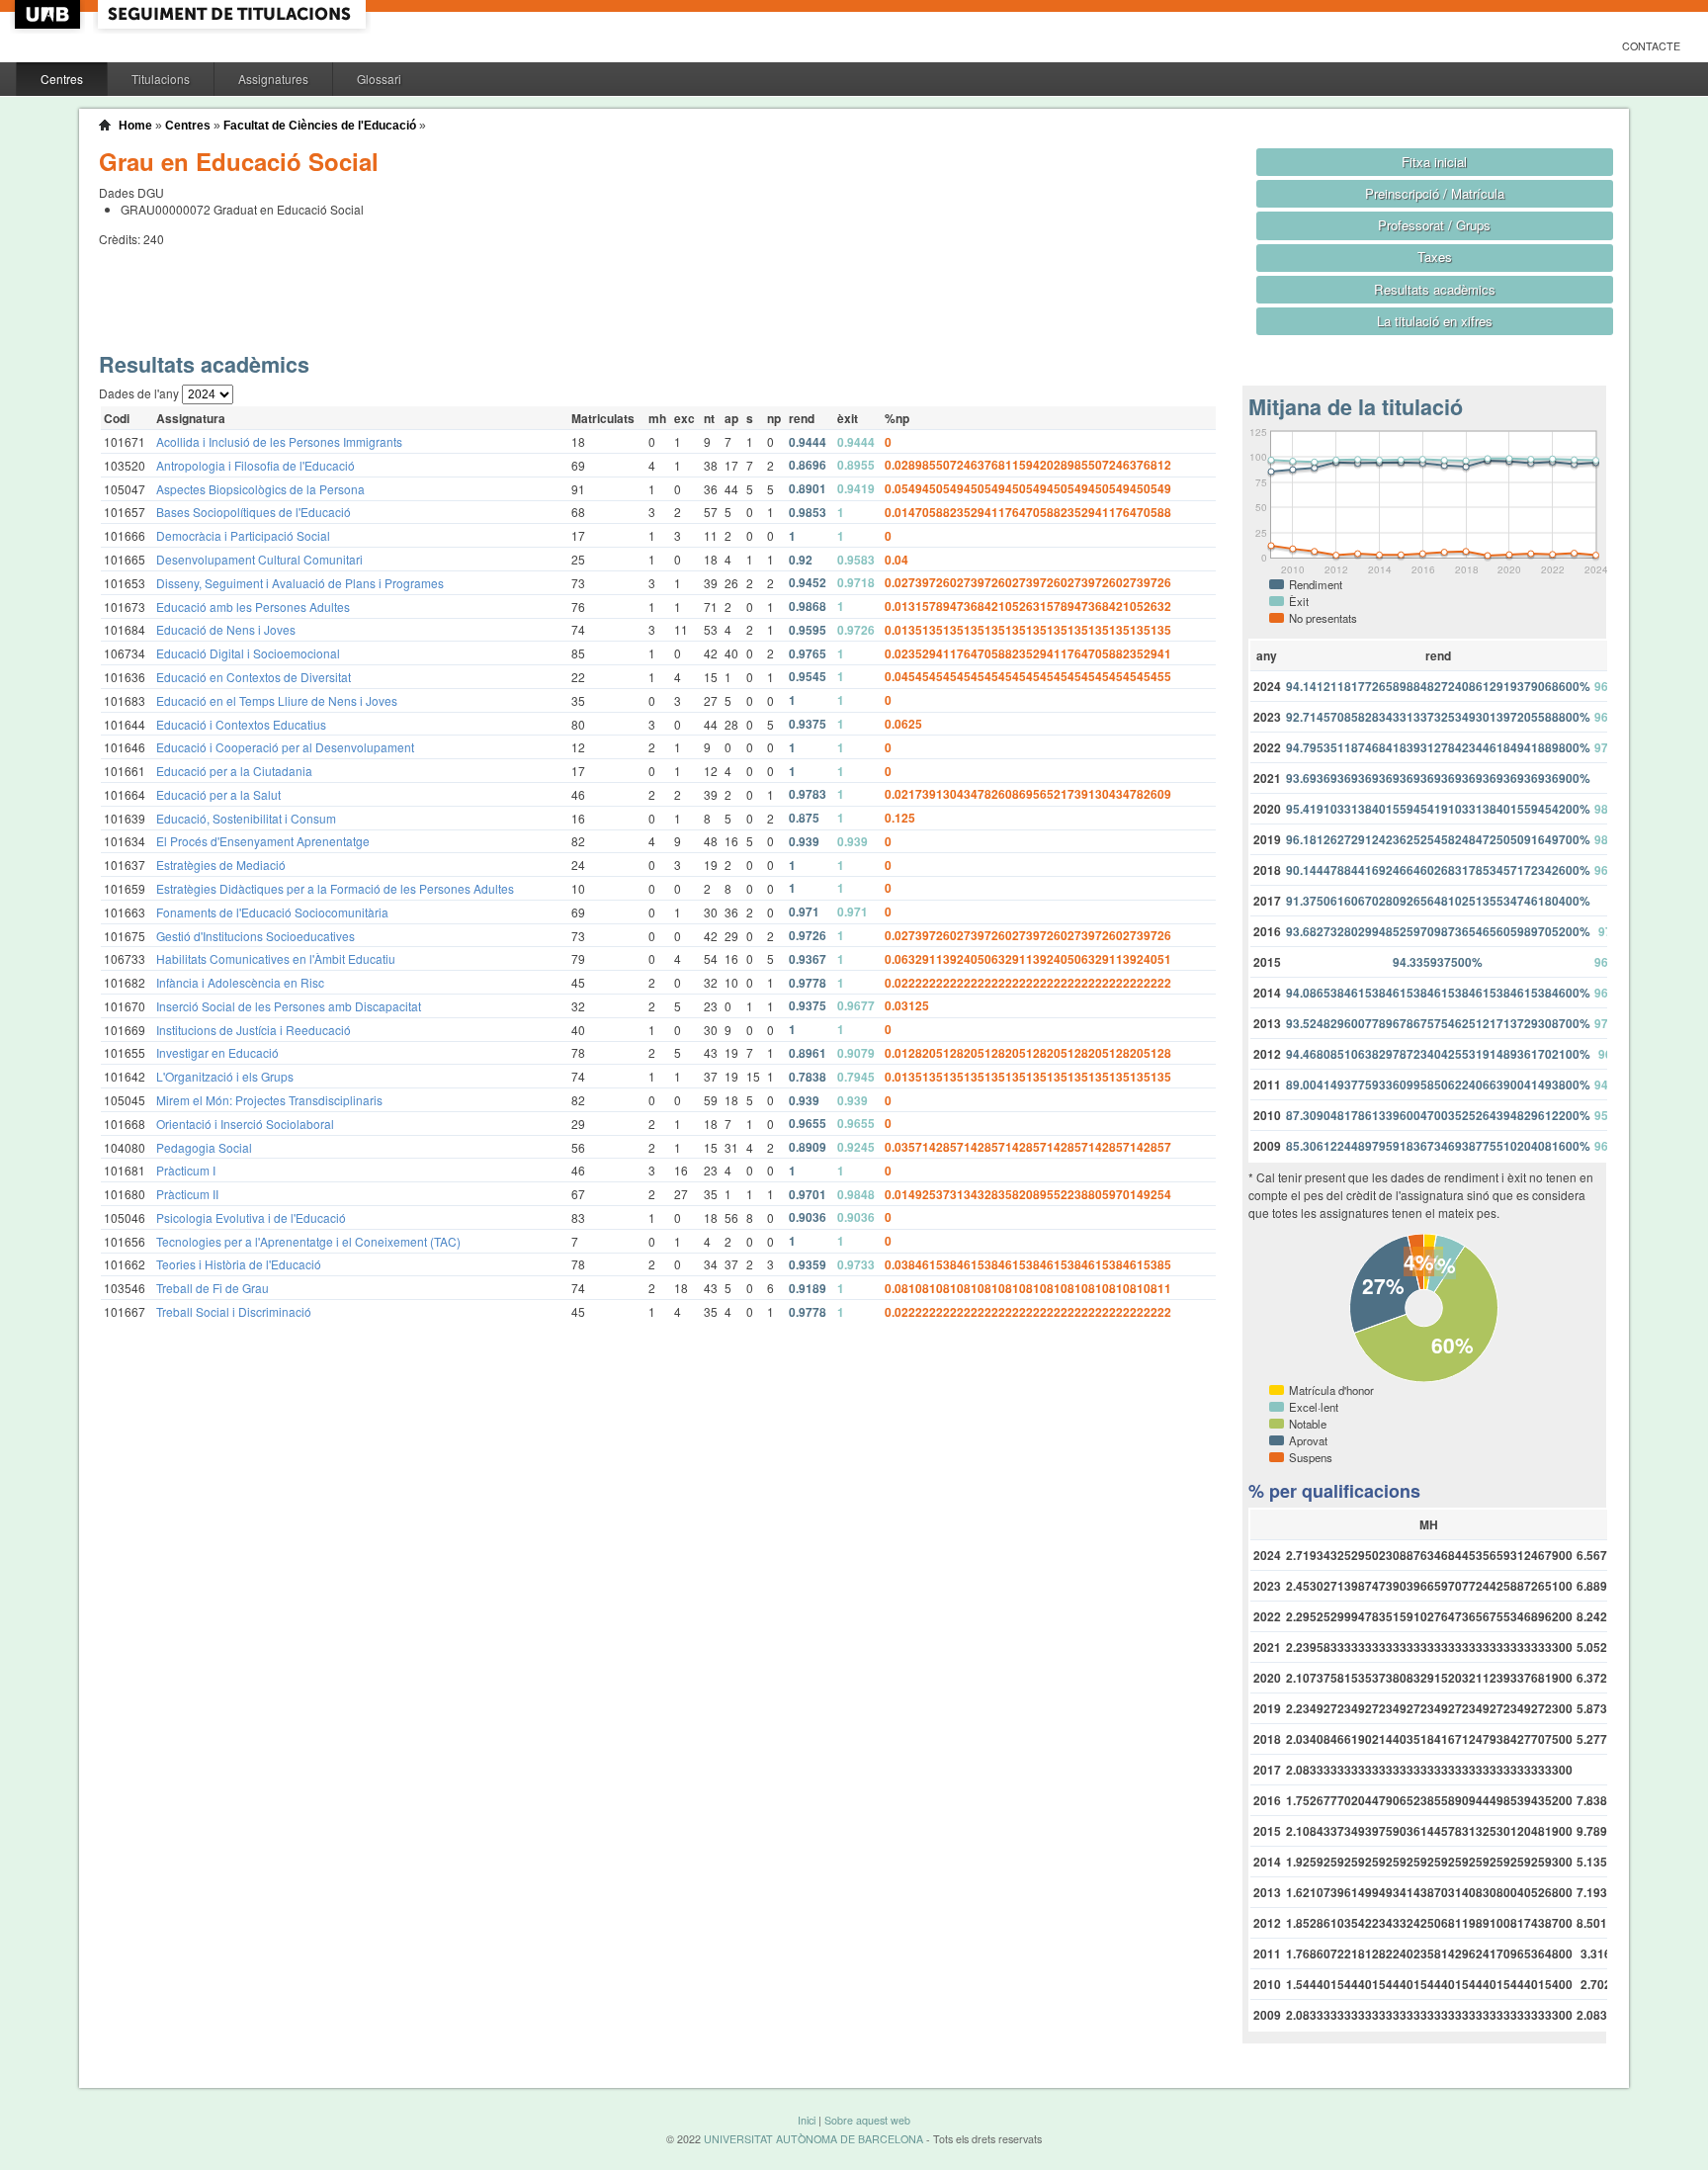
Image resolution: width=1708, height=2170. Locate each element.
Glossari (379, 79)
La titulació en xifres (1435, 321)
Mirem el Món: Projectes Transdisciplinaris (269, 1100)
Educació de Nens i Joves (226, 629)
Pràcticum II (187, 1194)
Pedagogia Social (204, 1147)
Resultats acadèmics (1435, 289)
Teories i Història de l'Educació (239, 1264)
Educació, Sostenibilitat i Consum (246, 818)
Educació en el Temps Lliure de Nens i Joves (277, 700)
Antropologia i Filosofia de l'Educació (256, 465)
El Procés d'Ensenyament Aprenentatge (263, 841)
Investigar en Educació (217, 1052)
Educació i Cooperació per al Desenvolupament (285, 747)
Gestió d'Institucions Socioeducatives (256, 936)
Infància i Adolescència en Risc (240, 982)
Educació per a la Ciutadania (234, 771)
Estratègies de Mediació (221, 865)
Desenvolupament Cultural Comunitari (259, 559)
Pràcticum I (186, 1170)
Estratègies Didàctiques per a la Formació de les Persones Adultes (335, 888)
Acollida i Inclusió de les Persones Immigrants (279, 441)
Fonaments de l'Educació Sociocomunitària (272, 912)
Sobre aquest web (867, 2120)
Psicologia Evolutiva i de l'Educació (251, 1217)
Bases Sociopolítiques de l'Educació (254, 512)
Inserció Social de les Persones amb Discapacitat (289, 1006)
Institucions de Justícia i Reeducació (254, 1030)
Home (135, 126)
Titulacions (161, 79)
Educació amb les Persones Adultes (253, 607)
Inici (807, 2120)
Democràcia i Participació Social (243, 535)
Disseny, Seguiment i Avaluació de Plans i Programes (300, 583)
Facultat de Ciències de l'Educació (320, 126)
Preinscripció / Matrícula (1435, 193)
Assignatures (273, 79)
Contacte (1651, 46)
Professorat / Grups (1434, 225)
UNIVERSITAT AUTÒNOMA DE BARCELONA (813, 2139)
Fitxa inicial (1434, 162)
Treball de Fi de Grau (213, 1288)
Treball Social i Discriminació (234, 1311)
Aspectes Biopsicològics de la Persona (260, 489)
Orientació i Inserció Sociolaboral (245, 1124)
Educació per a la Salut (218, 794)
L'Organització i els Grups (225, 1076)
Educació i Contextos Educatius (241, 724)
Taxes (1435, 257)
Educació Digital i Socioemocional (248, 653)
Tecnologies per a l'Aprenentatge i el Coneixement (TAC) (308, 1241)
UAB (49, 14)
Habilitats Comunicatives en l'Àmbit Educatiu (276, 958)
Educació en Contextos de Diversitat (254, 677)
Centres (62, 79)
